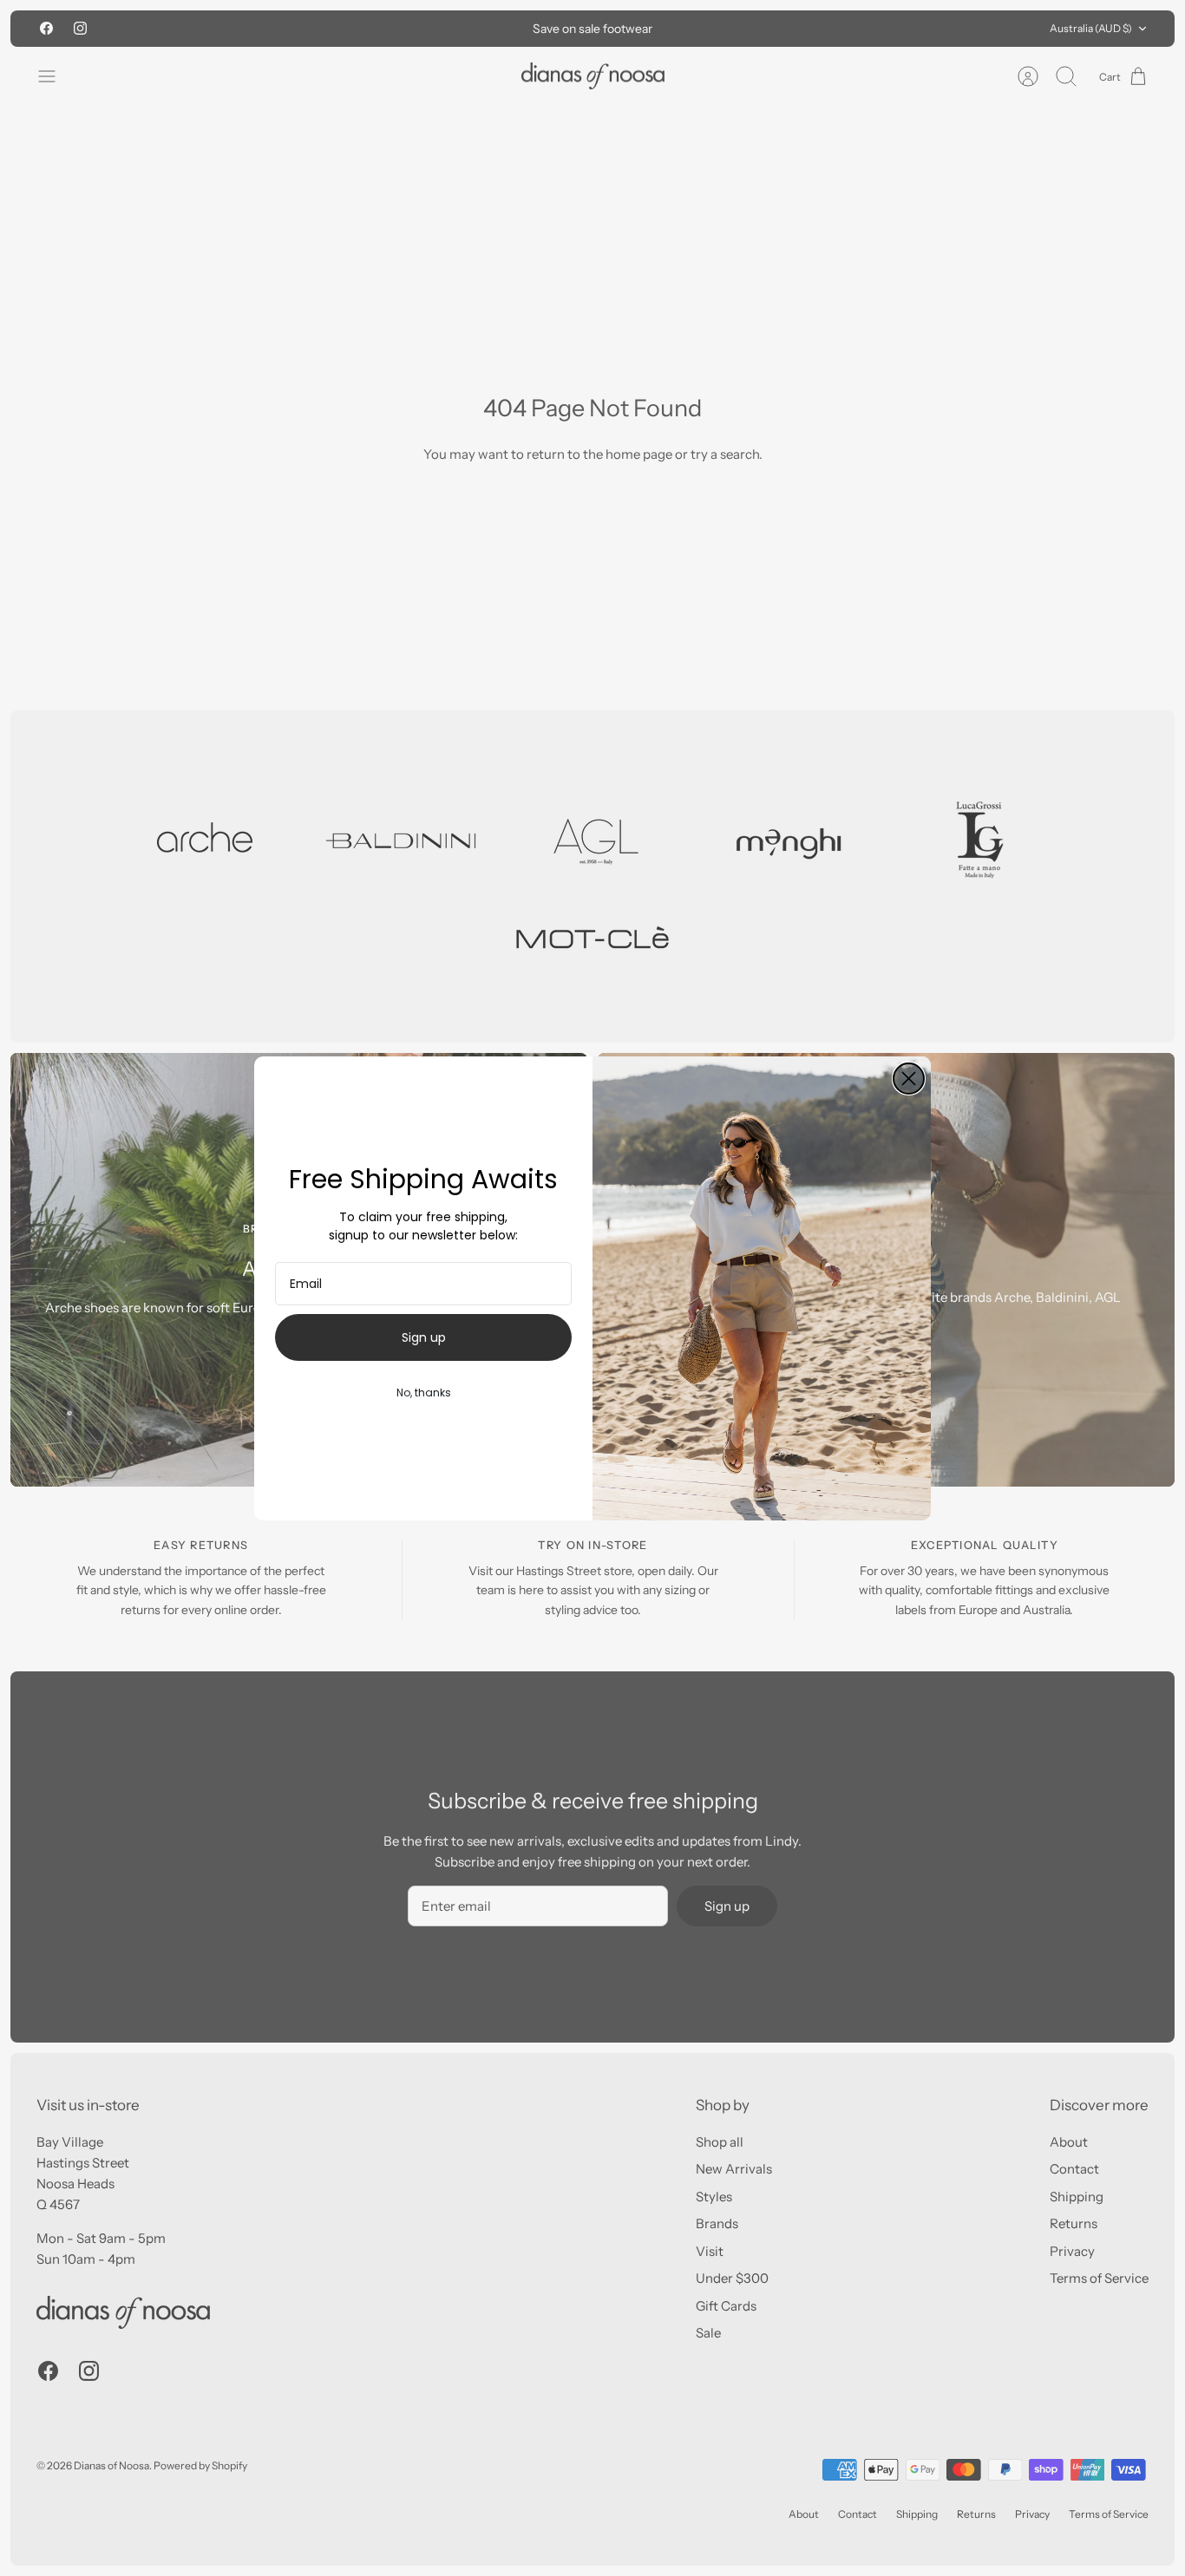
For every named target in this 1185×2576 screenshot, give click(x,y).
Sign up (424, 1337)
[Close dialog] (909, 1079)
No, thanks (424, 1393)
